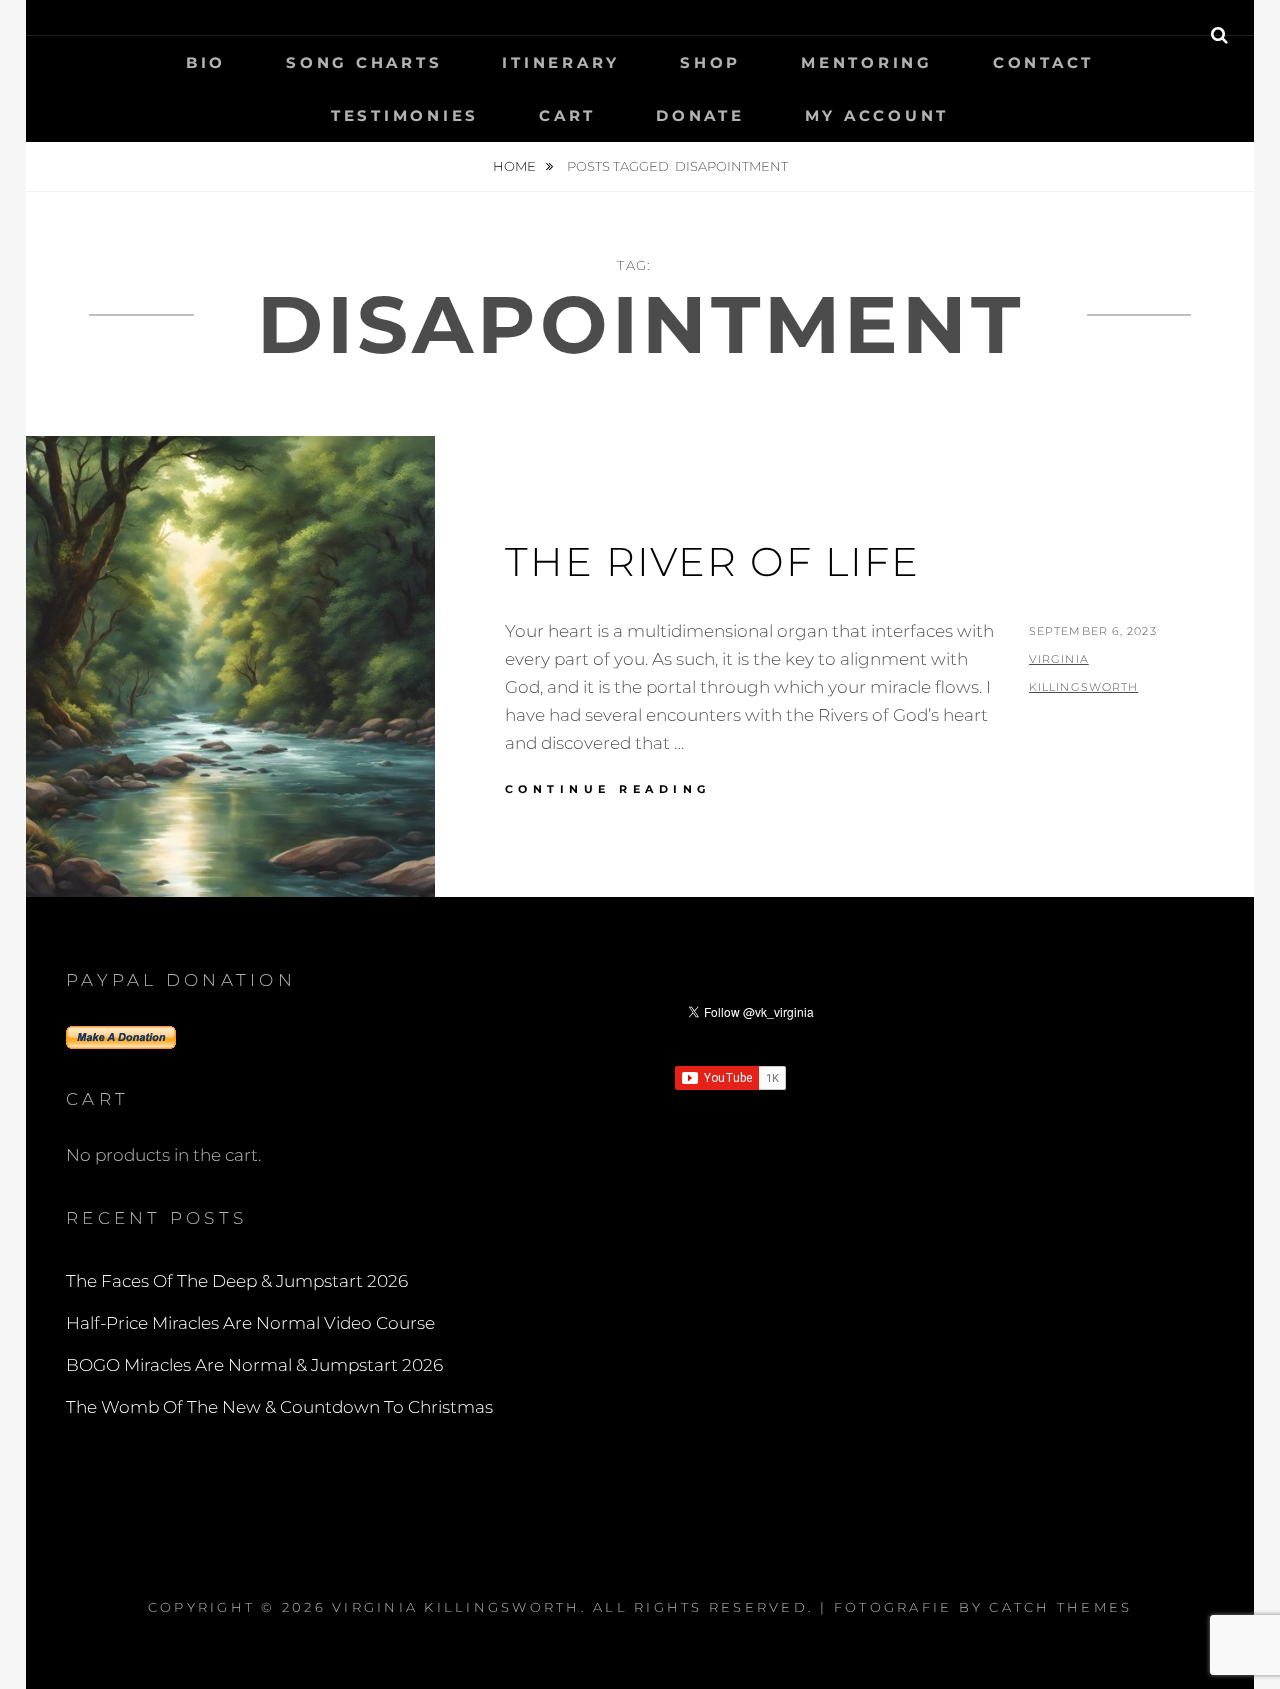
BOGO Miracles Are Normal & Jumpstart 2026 (254, 1365)
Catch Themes (1060, 1607)
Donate (700, 115)
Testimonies (405, 115)
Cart (567, 115)
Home (516, 166)
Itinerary (561, 62)
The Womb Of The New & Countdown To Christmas (279, 1407)
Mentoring (867, 62)
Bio (206, 62)
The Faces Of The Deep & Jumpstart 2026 (237, 1281)
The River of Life (712, 561)
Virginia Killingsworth (456, 1607)
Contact (1043, 62)
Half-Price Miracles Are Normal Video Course (250, 1323)
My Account (877, 115)
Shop (710, 62)
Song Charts (364, 62)
